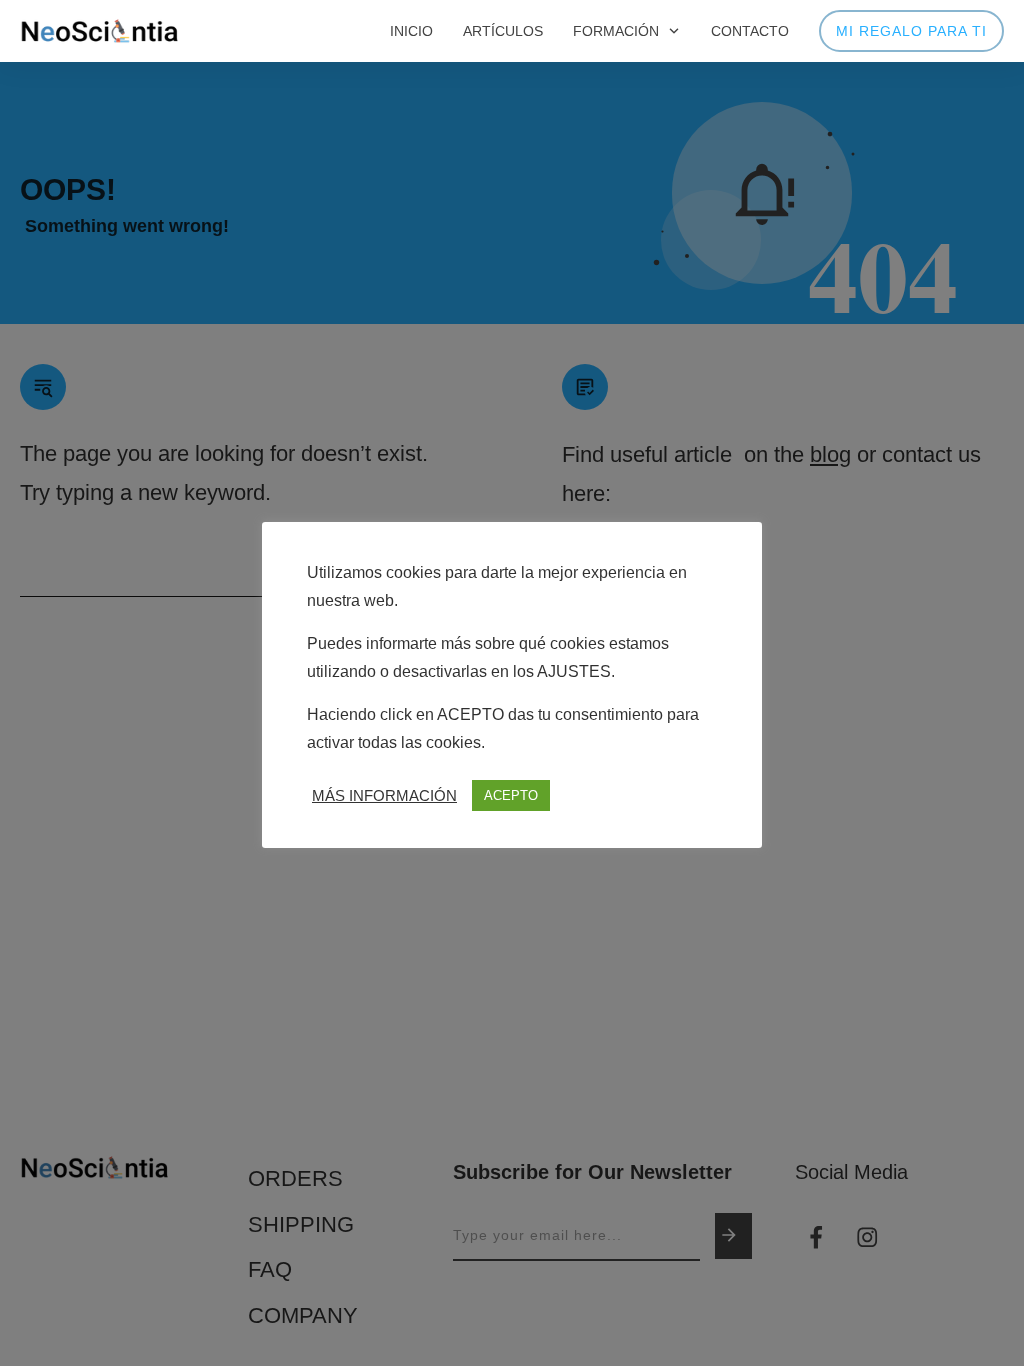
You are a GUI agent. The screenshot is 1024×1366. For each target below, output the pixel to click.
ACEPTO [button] (511, 795)
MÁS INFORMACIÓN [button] (384, 796)
